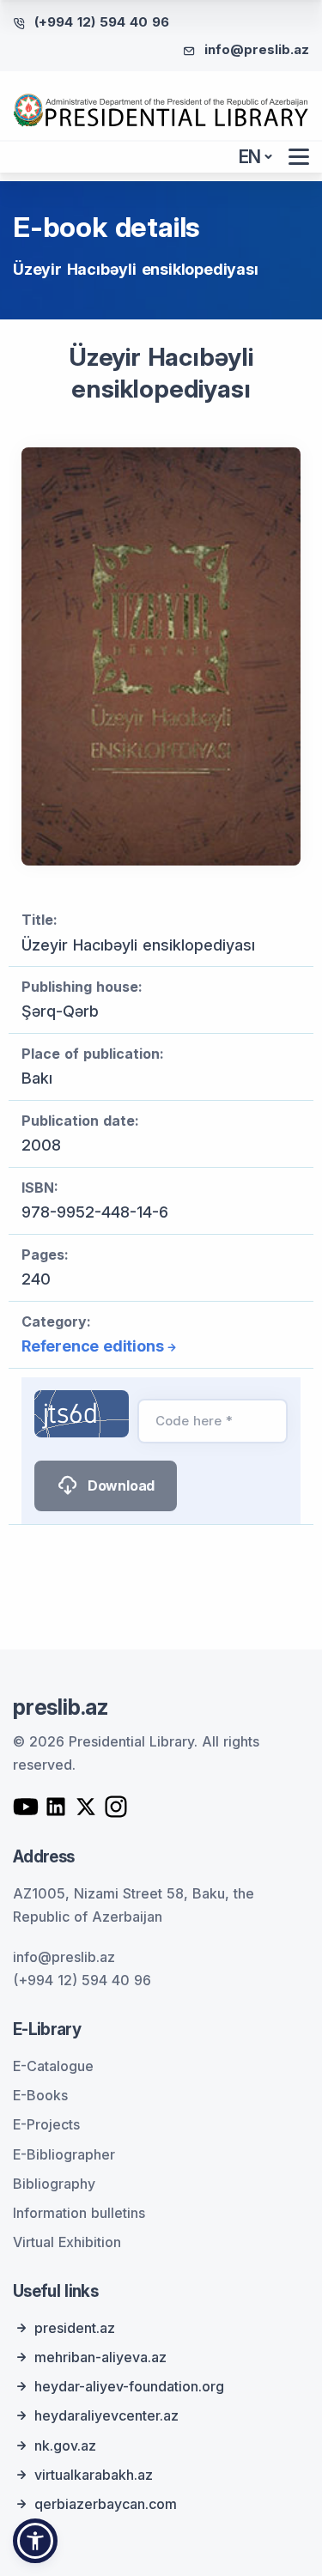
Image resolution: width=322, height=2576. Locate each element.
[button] (35, 2541)
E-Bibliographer (64, 2154)
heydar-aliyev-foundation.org (129, 2386)
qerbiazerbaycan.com (106, 2504)
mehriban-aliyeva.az (100, 2357)
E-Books (40, 2095)
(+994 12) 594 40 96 (102, 22)
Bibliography (54, 2184)
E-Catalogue (53, 2066)
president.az (75, 2328)
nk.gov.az (65, 2445)
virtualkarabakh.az (94, 2475)
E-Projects (46, 2124)
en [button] (250, 157)
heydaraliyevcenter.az (106, 2415)
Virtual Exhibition (67, 2242)
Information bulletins (79, 2213)
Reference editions (92, 1346)
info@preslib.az (257, 49)
